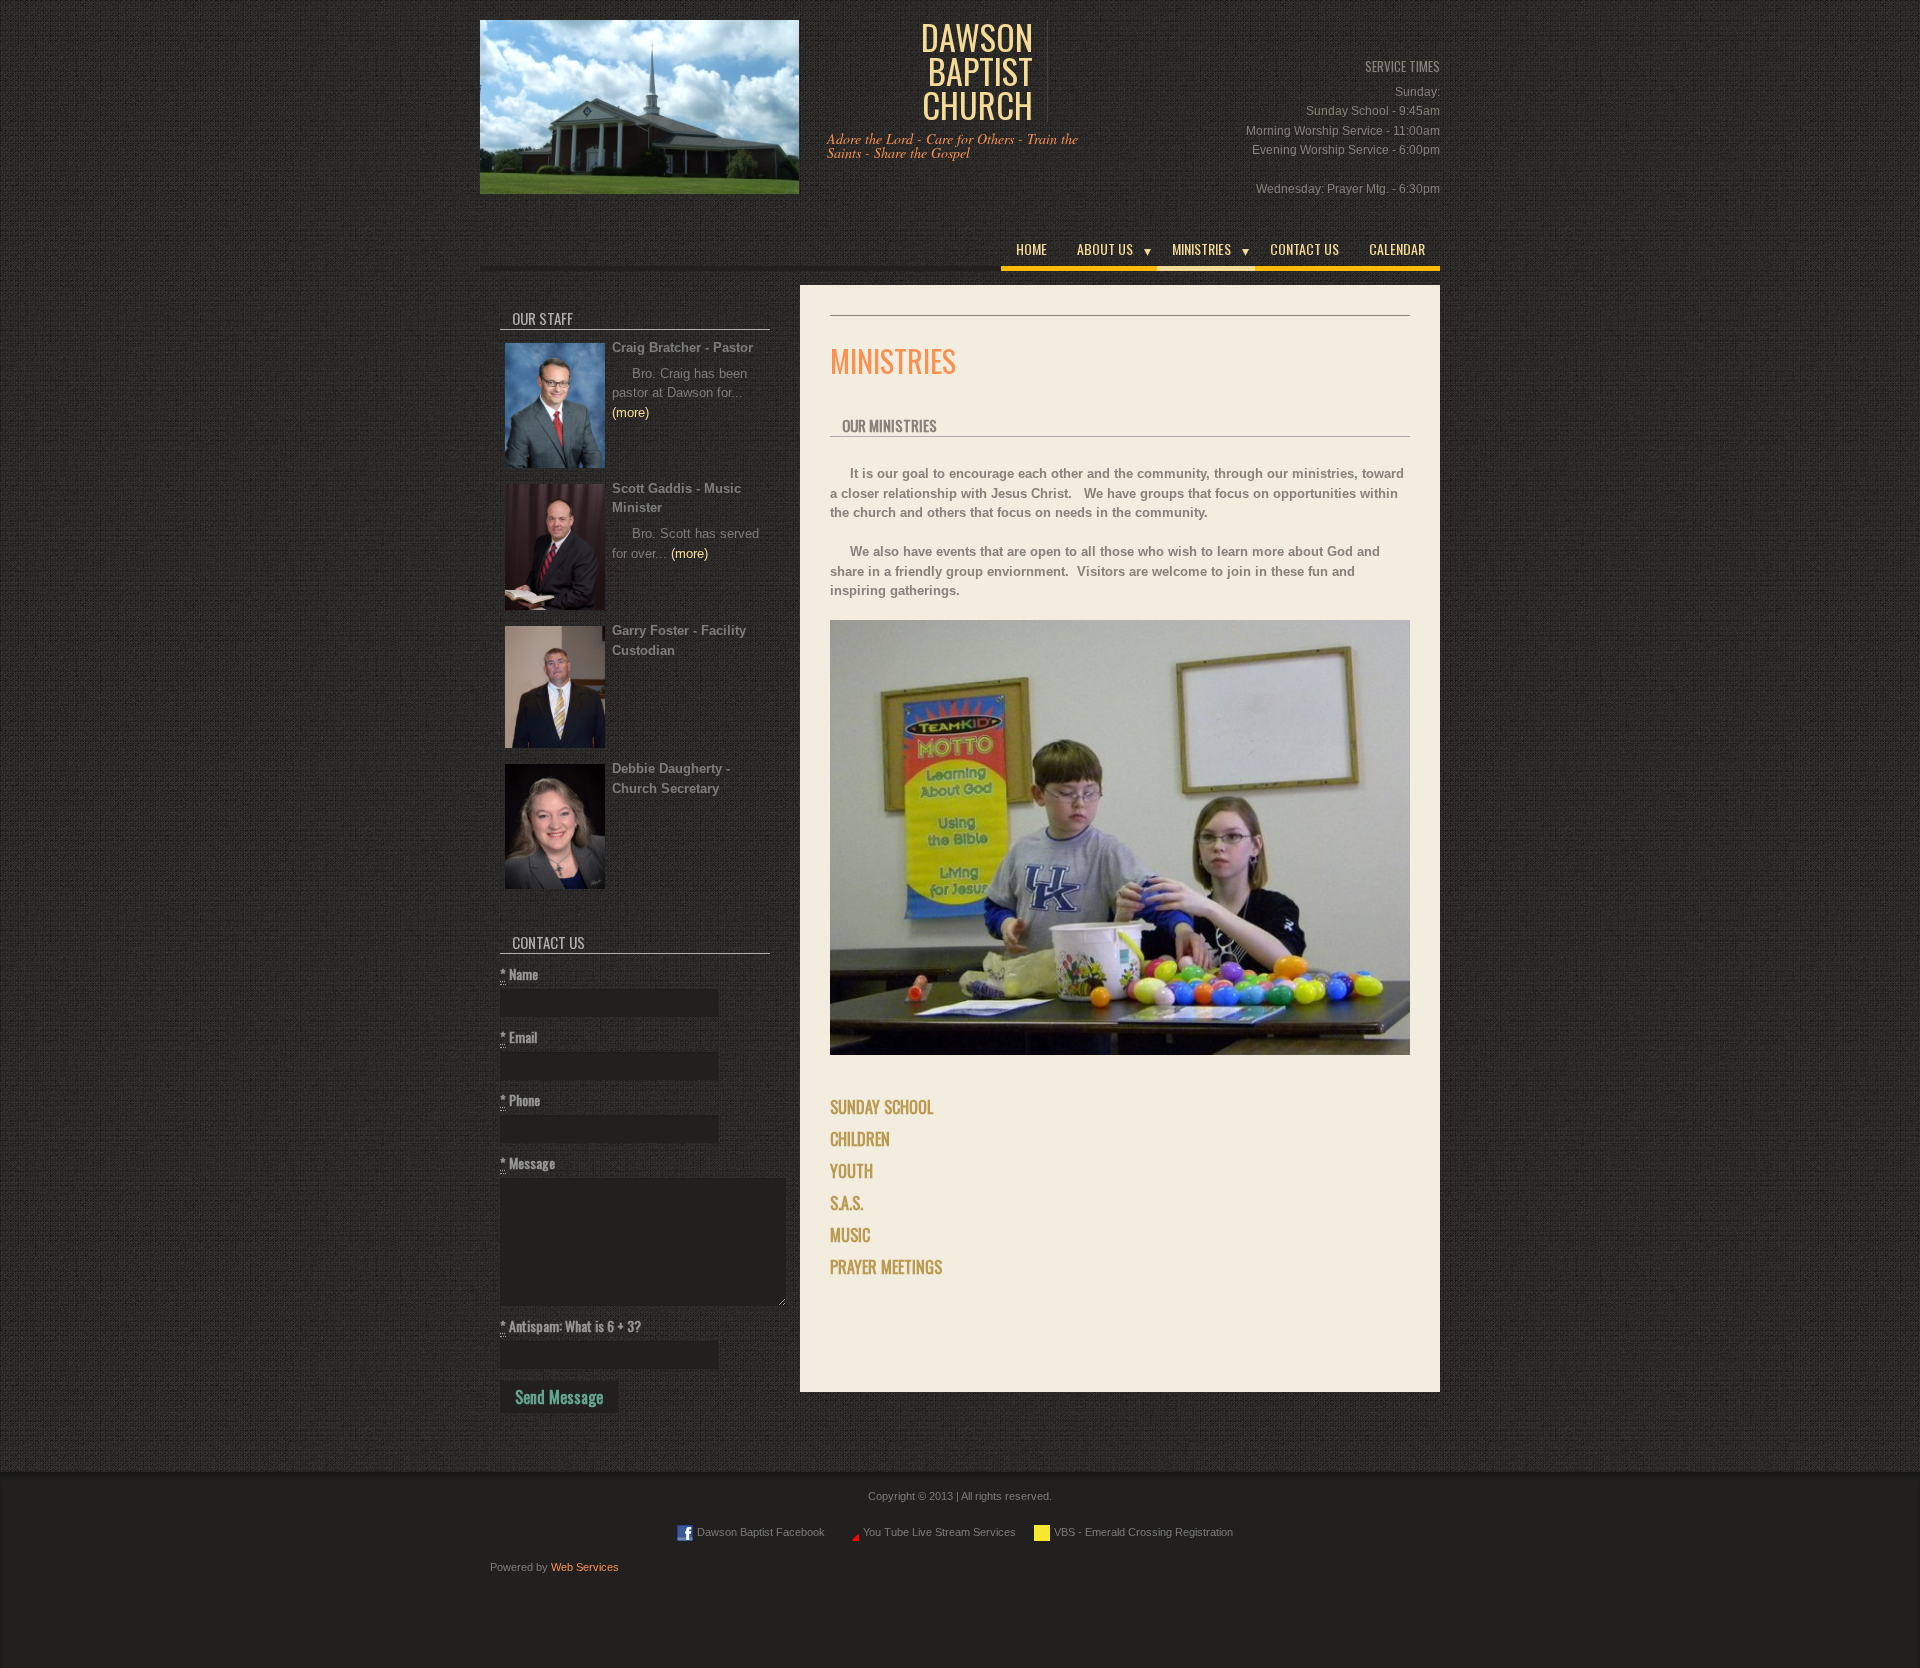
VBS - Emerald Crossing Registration (1143, 1532)
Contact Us (1304, 248)
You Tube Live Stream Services (939, 1532)
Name (519, 974)
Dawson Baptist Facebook (761, 1532)
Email (518, 1037)
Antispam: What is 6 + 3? (570, 1326)
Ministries (1201, 248)
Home (1031, 248)
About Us (1105, 248)
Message (527, 1163)
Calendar (1397, 248)
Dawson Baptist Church (977, 71)
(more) (630, 412)
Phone (520, 1100)
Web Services (585, 1567)
